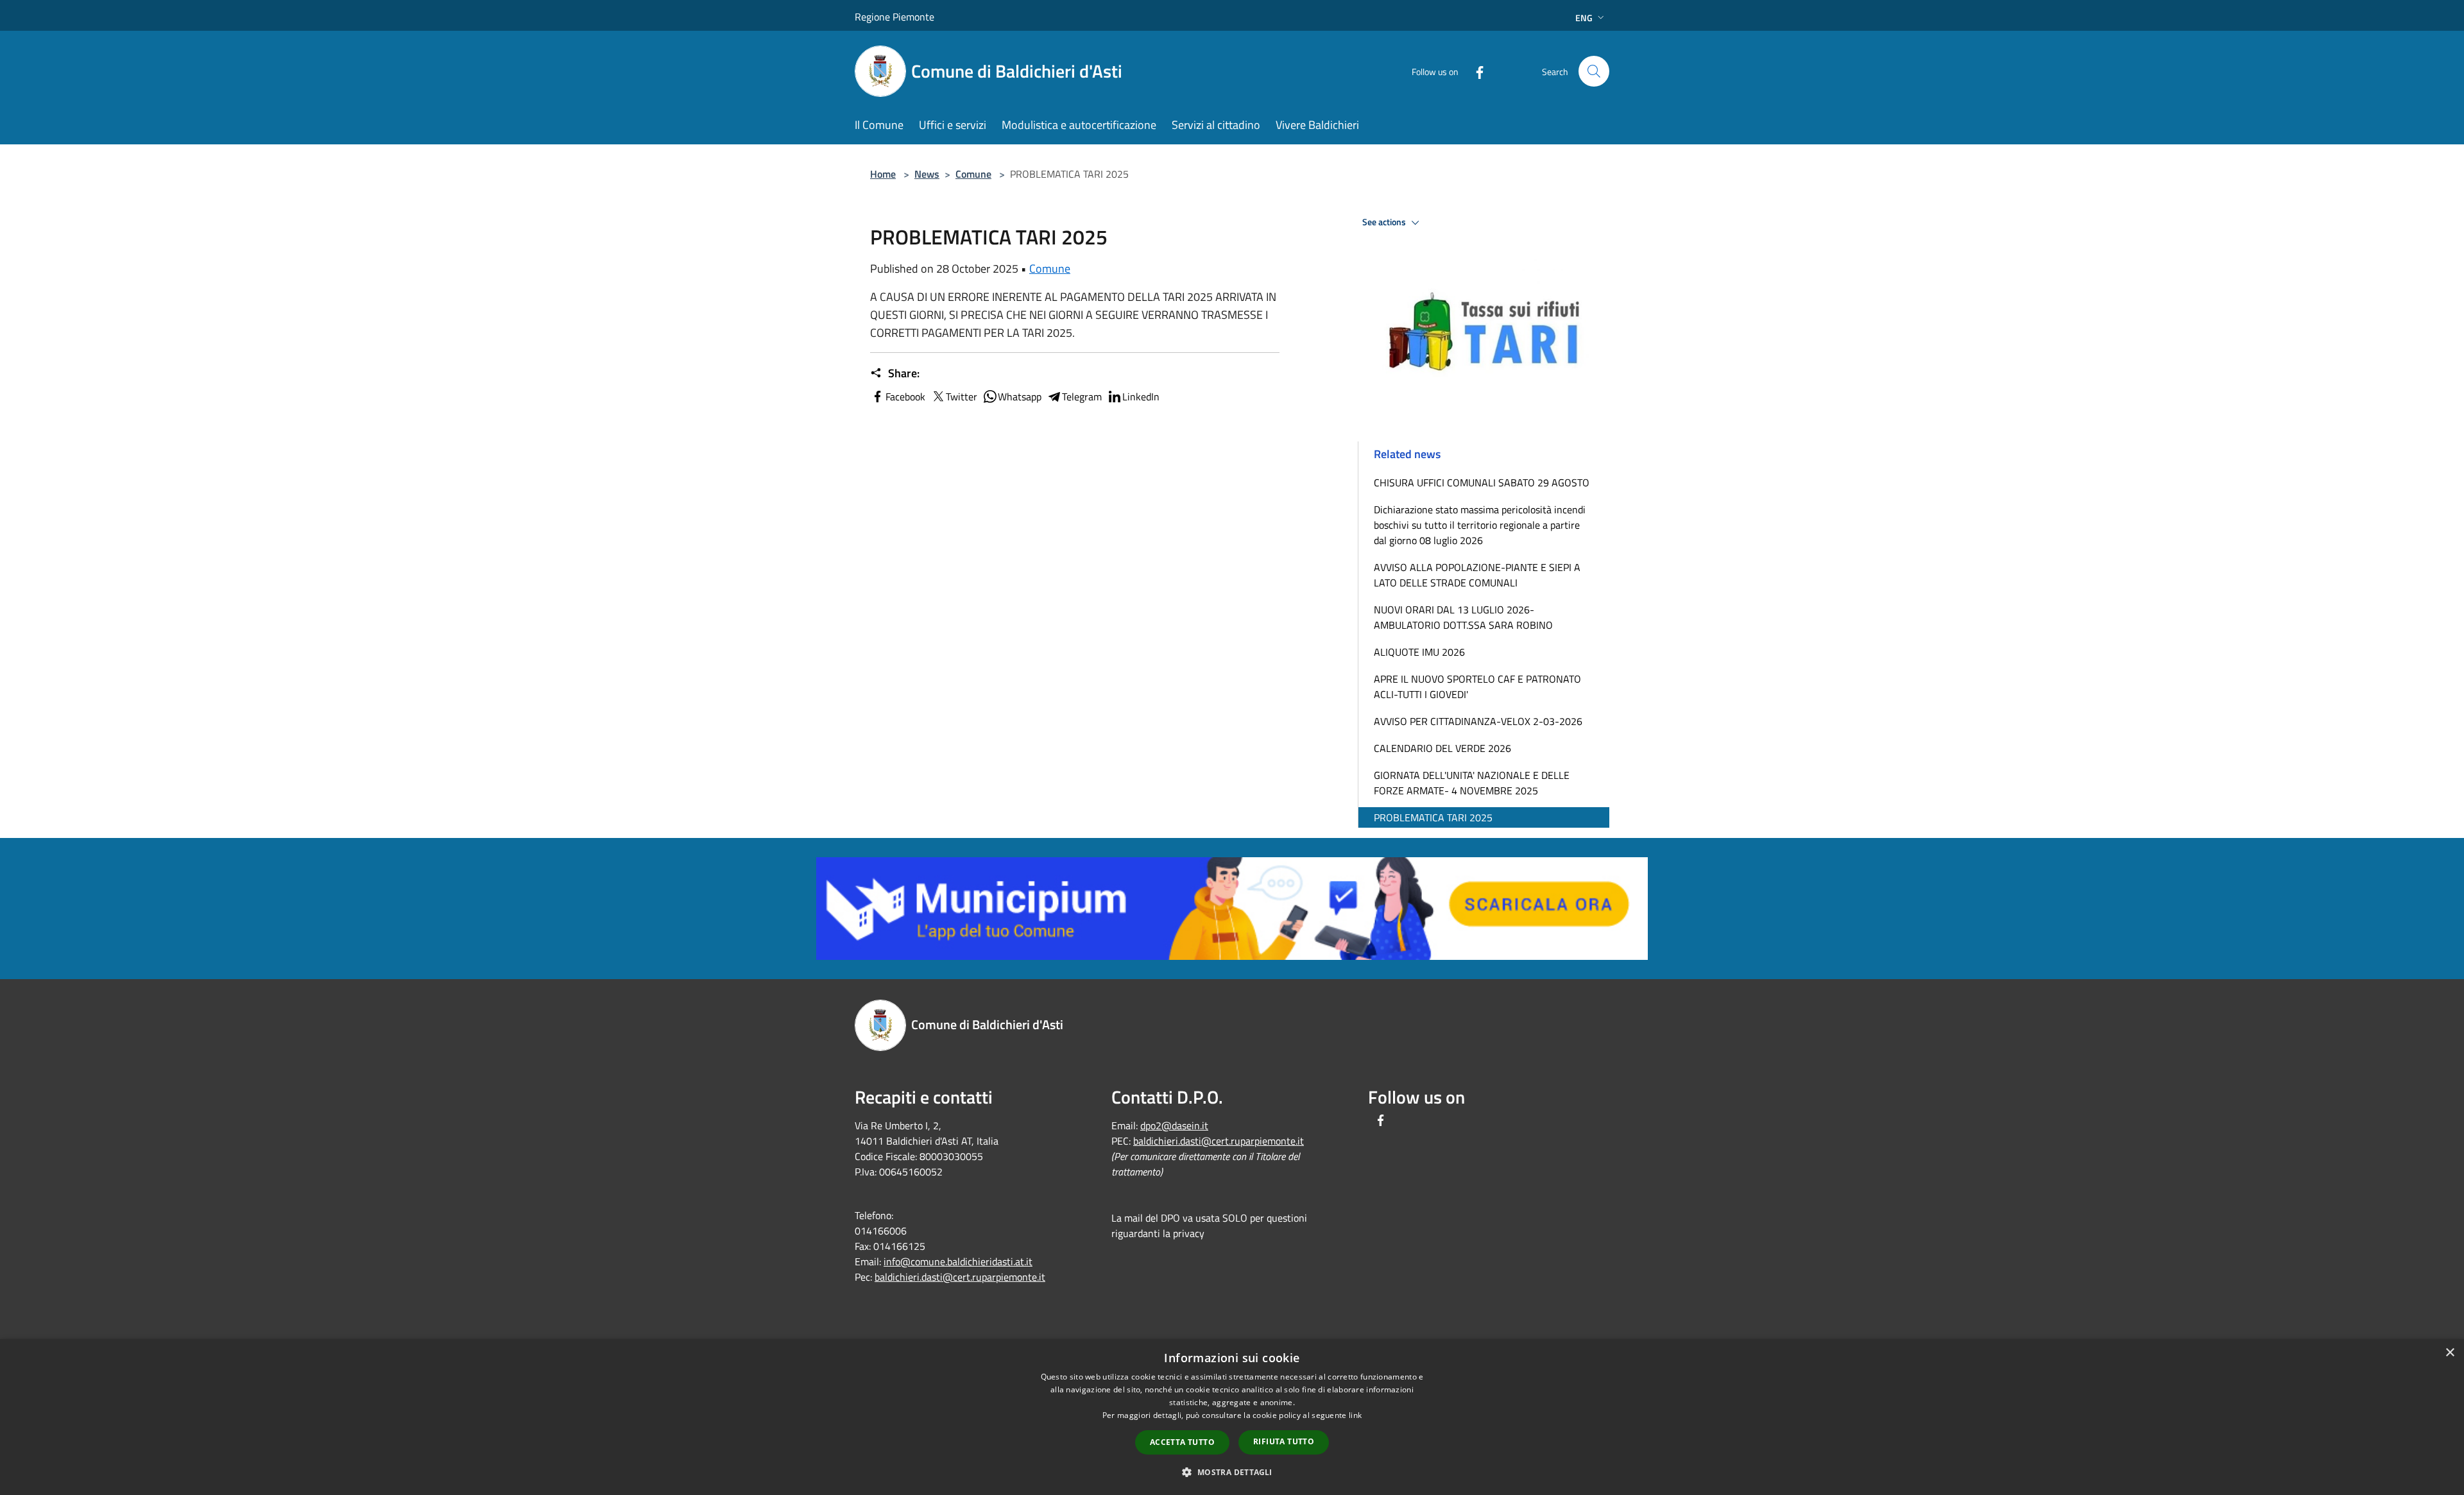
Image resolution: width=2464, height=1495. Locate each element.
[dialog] (1232, 1417)
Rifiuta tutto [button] (1284, 1441)
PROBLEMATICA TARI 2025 (1433, 817)
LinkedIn (1141, 397)
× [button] (2450, 1353)
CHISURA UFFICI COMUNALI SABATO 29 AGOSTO (1482, 483)
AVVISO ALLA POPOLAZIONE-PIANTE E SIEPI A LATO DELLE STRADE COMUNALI (1477, 575)
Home (883, 174)
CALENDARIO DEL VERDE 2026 (1442, 748)
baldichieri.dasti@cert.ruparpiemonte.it (960, 1277)
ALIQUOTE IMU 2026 (1419, 652)
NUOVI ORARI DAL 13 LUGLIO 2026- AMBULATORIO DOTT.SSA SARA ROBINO (1463, 617)
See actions (1385, 222)
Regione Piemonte (894, 17)
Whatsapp (1020, 397)
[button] (1232, 1472)
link (1355, 1415)
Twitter (962, 397)
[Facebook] (1475, 71)
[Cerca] (1594, 71)
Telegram (1082, 397)
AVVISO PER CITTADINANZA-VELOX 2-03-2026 (1478, 721)
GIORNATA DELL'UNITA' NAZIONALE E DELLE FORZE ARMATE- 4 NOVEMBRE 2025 (1472, 783)
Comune (973, 174)
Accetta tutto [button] (1182, 1442)
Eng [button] (1584, 18)
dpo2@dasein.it (1174, 1125)
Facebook (905, 397)
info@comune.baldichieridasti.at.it (958, 1261)
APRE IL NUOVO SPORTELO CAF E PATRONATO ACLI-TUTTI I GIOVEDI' (1477, 687)
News (927, 174)
